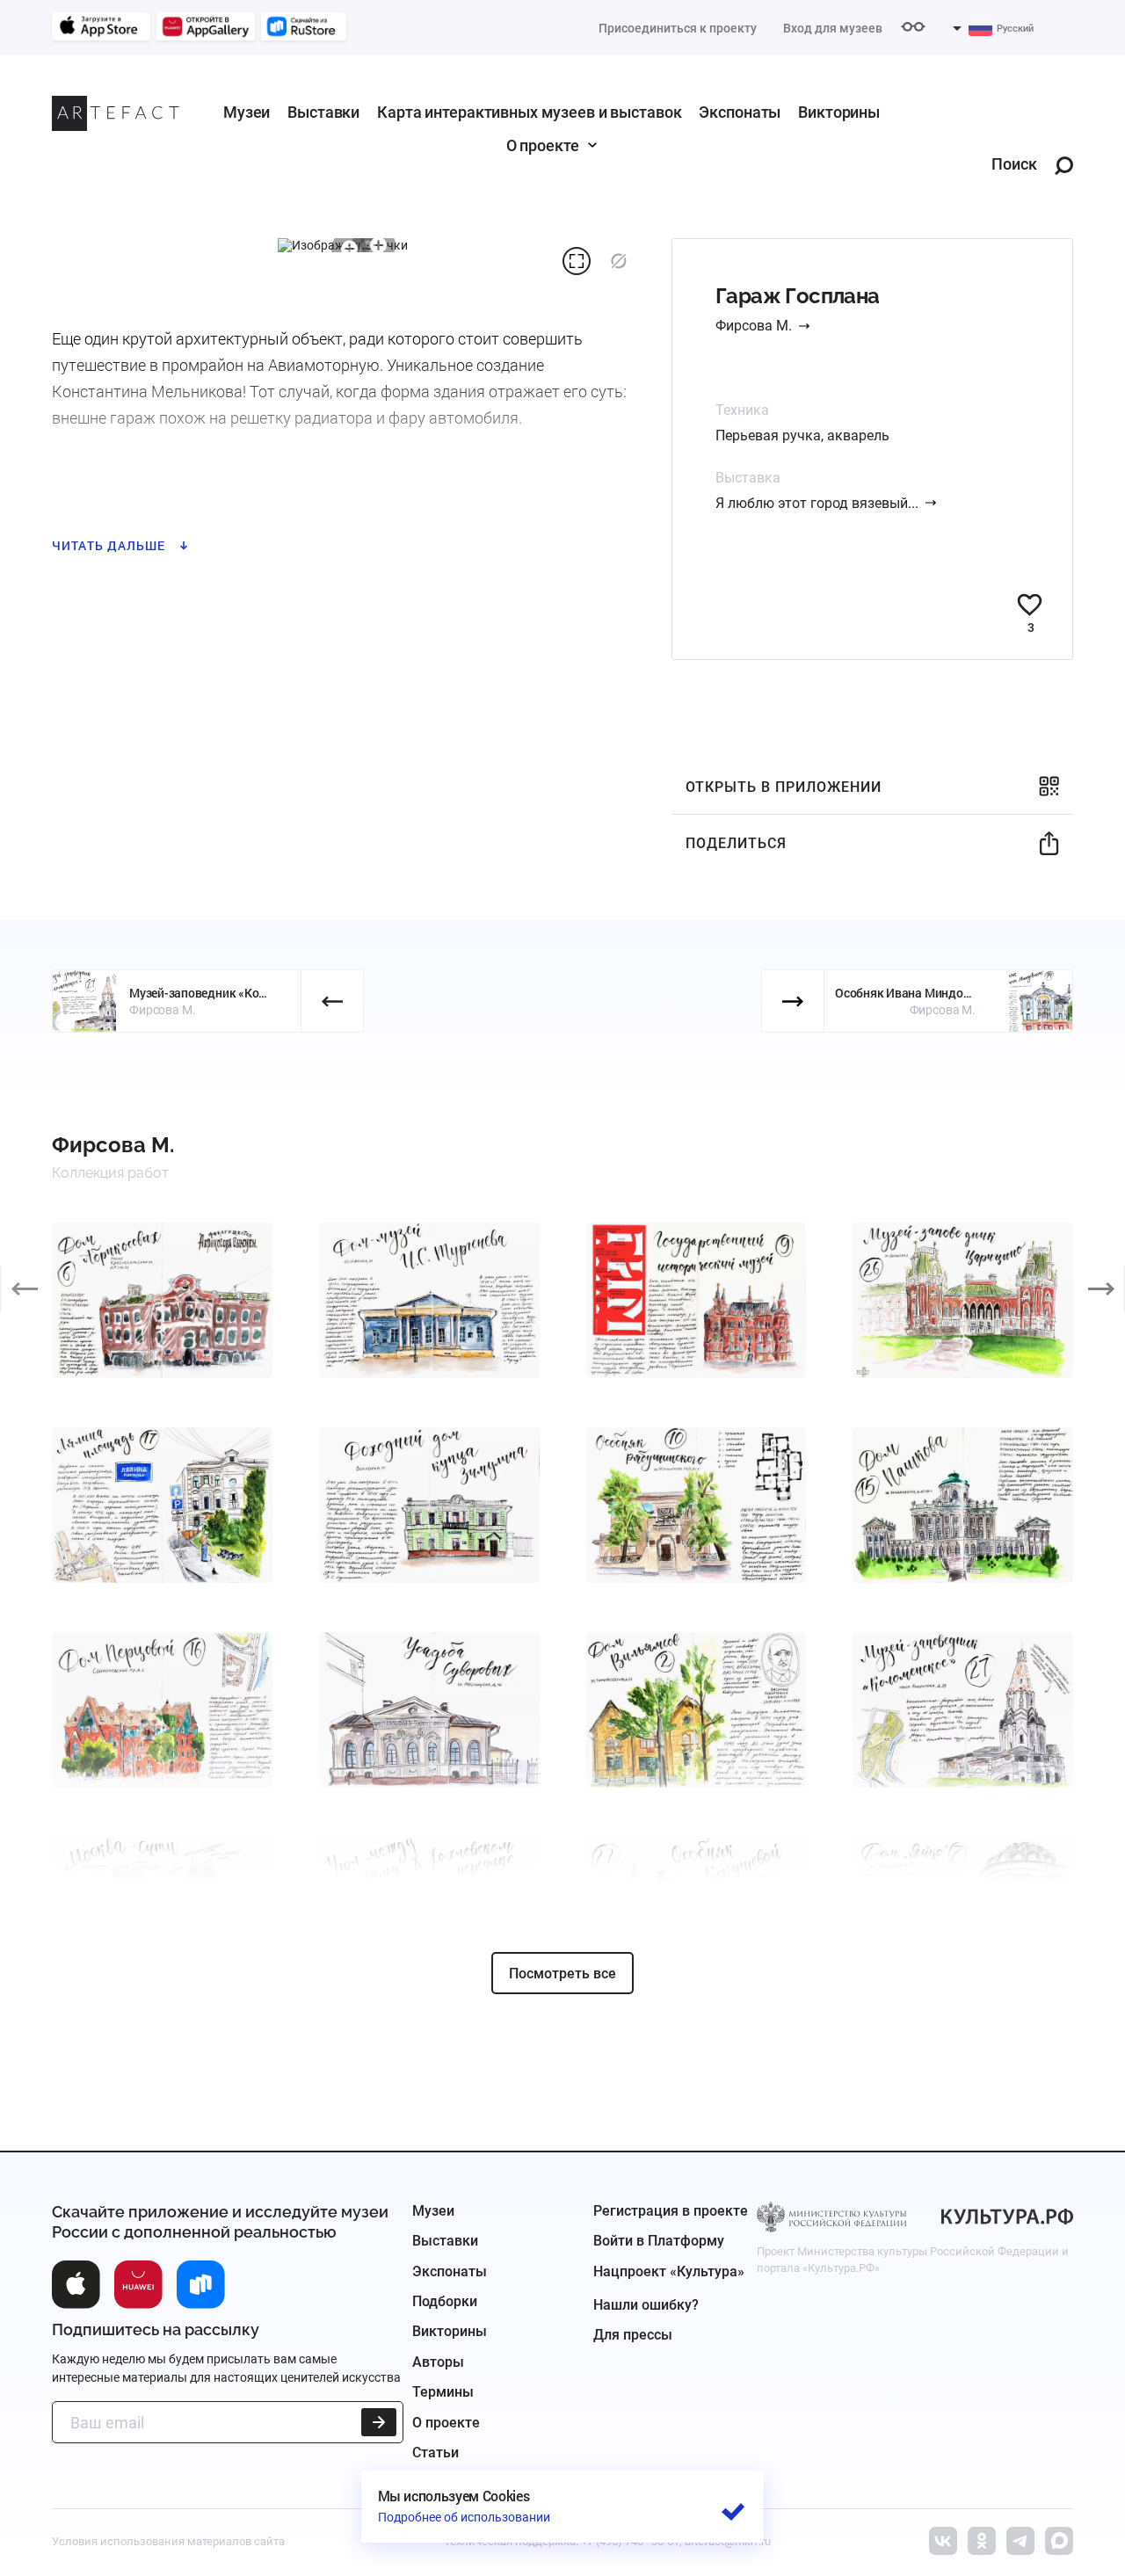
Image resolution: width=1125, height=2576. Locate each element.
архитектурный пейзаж (235, 522)
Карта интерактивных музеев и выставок (529, 112)
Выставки (323, 112)
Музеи (247, 112)
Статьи (435, 2453)
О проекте (543, 145)
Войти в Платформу (659, 2241)
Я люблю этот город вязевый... (817, 503)
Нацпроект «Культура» (669, 2271)
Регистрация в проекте (671, 2211)
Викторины (839, 112)
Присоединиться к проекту (678, 28)
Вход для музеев (833, 28)
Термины (443, 2392)
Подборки (445, 2301)
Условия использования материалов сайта (168, 2541)
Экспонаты (740, 112)
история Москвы (403, 522)
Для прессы (633, 2335)
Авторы (438, 2362)
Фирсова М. (754, 326)
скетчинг (93, 522)
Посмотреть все (562, 1974)
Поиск (1014, 165)
